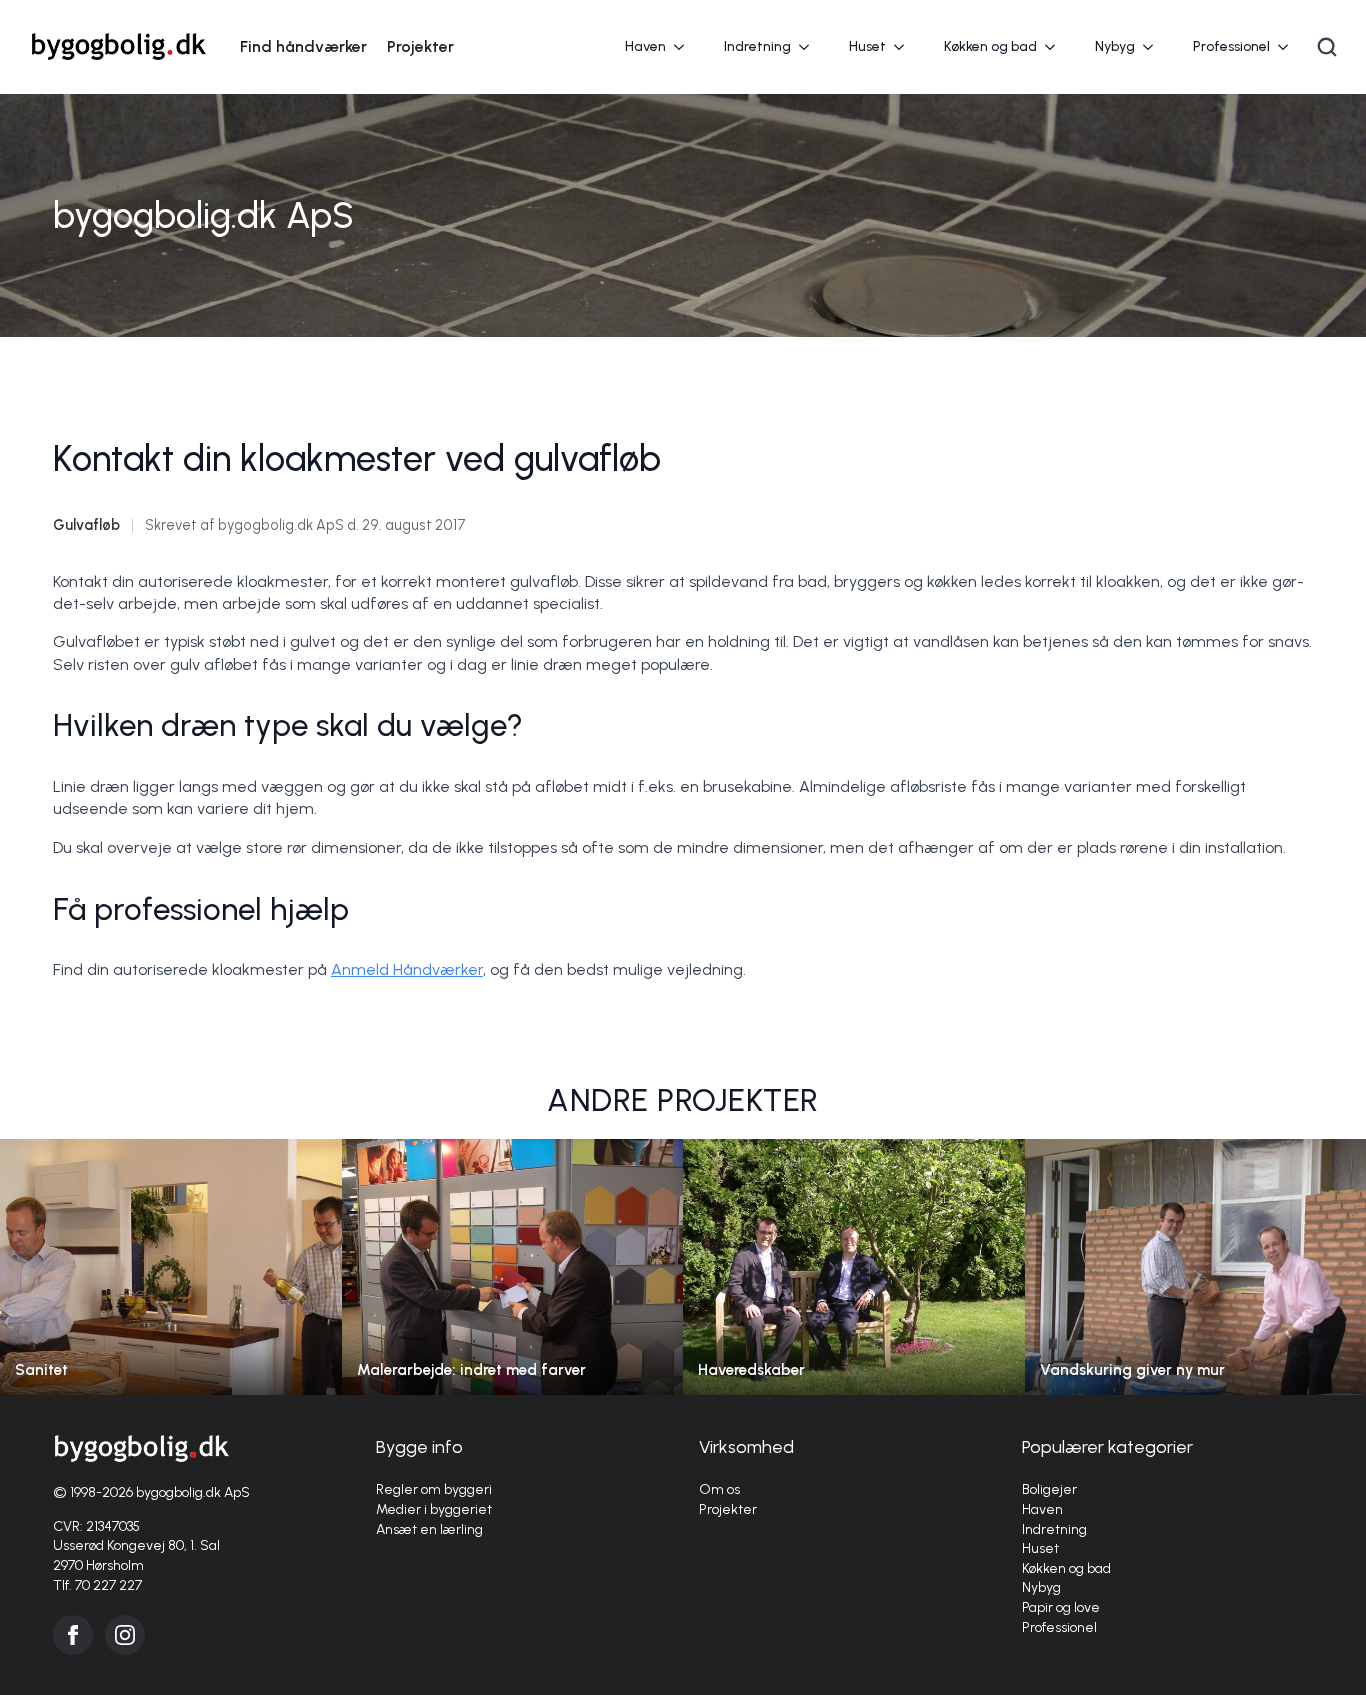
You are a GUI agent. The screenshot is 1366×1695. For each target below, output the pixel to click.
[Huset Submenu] (905, 47)
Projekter (420, 46)
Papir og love (1061, 1607)
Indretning (757, 46)
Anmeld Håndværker (407, 969)
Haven (645, 46)
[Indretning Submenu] (810, 47)
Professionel (1231, 46)
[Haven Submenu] (685, 47)
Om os (719, 1489)
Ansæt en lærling (429, 1529)
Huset (867, 46)
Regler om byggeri (434, 1489)
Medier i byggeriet (434, 1509)
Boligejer (1049, 1489)
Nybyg (1115, 46)
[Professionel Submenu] (1289, 47)
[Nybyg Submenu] (1154, 47)
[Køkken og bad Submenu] (1056, 47)
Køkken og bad (990, 46)
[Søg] (1327, 47)
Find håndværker (303, 46)
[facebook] (73, 1635)
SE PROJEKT (170, 1286)
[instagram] (125, 1635)
